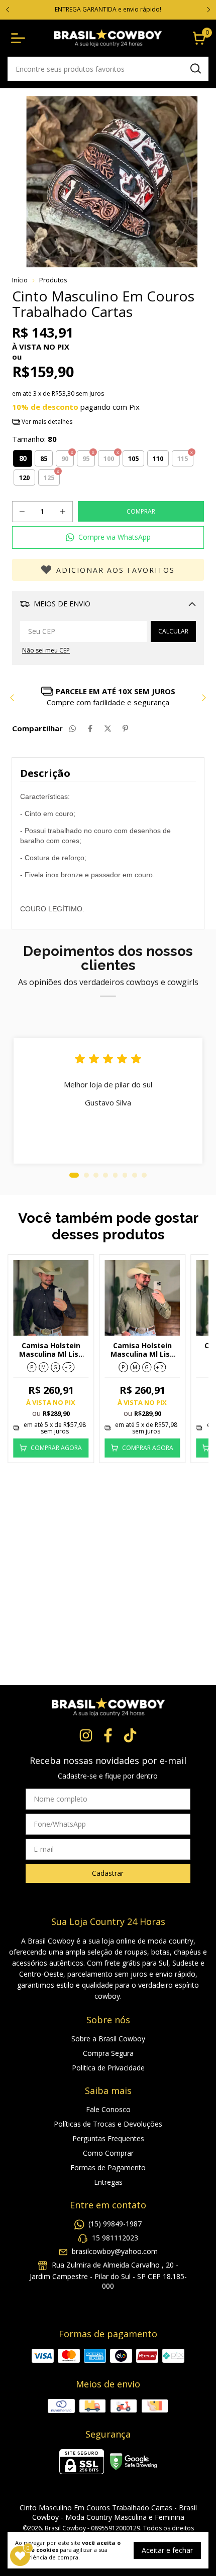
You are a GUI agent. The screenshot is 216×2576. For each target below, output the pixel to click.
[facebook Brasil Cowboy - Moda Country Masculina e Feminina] (108, 1736)
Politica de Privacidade (108, 2068)
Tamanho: (34, 439)
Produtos (53, 280)
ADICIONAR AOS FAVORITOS (116, 570)
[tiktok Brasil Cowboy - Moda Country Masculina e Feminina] (130, 1736)
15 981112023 (115, 2238)
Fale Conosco (108, 2109)
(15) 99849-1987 (115, 2224)
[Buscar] (195, 68)
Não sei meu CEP (46, 650)
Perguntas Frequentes (108, 2138)
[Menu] (20, 38)
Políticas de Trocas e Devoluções (108, 2124)
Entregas (108, 2182)
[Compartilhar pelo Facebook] (90, 728)
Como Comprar (108, 2153)
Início (20, 280)
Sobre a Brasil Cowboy (108, 2039)
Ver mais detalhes (46, 422)
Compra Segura (108, 2053)
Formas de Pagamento (108, 2167)
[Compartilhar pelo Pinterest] (125, 728)
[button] (108, 537)
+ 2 (68, 1367)
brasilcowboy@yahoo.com (115, 2251)
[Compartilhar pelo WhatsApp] (73, 728)
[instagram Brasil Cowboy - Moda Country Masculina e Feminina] (86, 1736)
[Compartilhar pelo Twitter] (108, 728)
